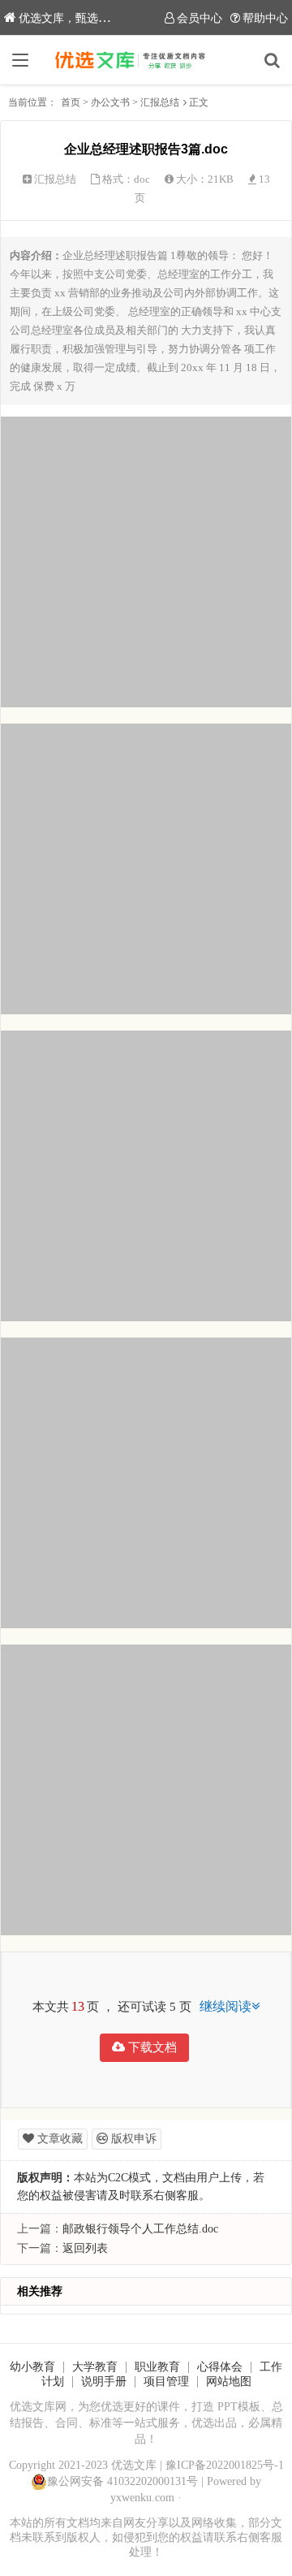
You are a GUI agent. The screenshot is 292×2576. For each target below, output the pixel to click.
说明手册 (104, 2382)
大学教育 (95, 2367)
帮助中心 (265, 18)
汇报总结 (160, 102)
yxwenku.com (142, 2498)
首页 (71, 102)
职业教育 (157, 2367)
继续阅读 (225, 2006)
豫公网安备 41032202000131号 (122, 2481)
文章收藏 (58, 2139)
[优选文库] (146, 60)
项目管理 (166, 2382)
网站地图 (229, 2382)
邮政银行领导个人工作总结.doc (140, 2229)
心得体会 (220, 2367)
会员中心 (200, 18)
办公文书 (110, 102)
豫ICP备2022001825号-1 (225, 2465)
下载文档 (151, 2047)
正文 (199, 102)
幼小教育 (32, 2367)
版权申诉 (132, 2139)
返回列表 (85, 2248)
